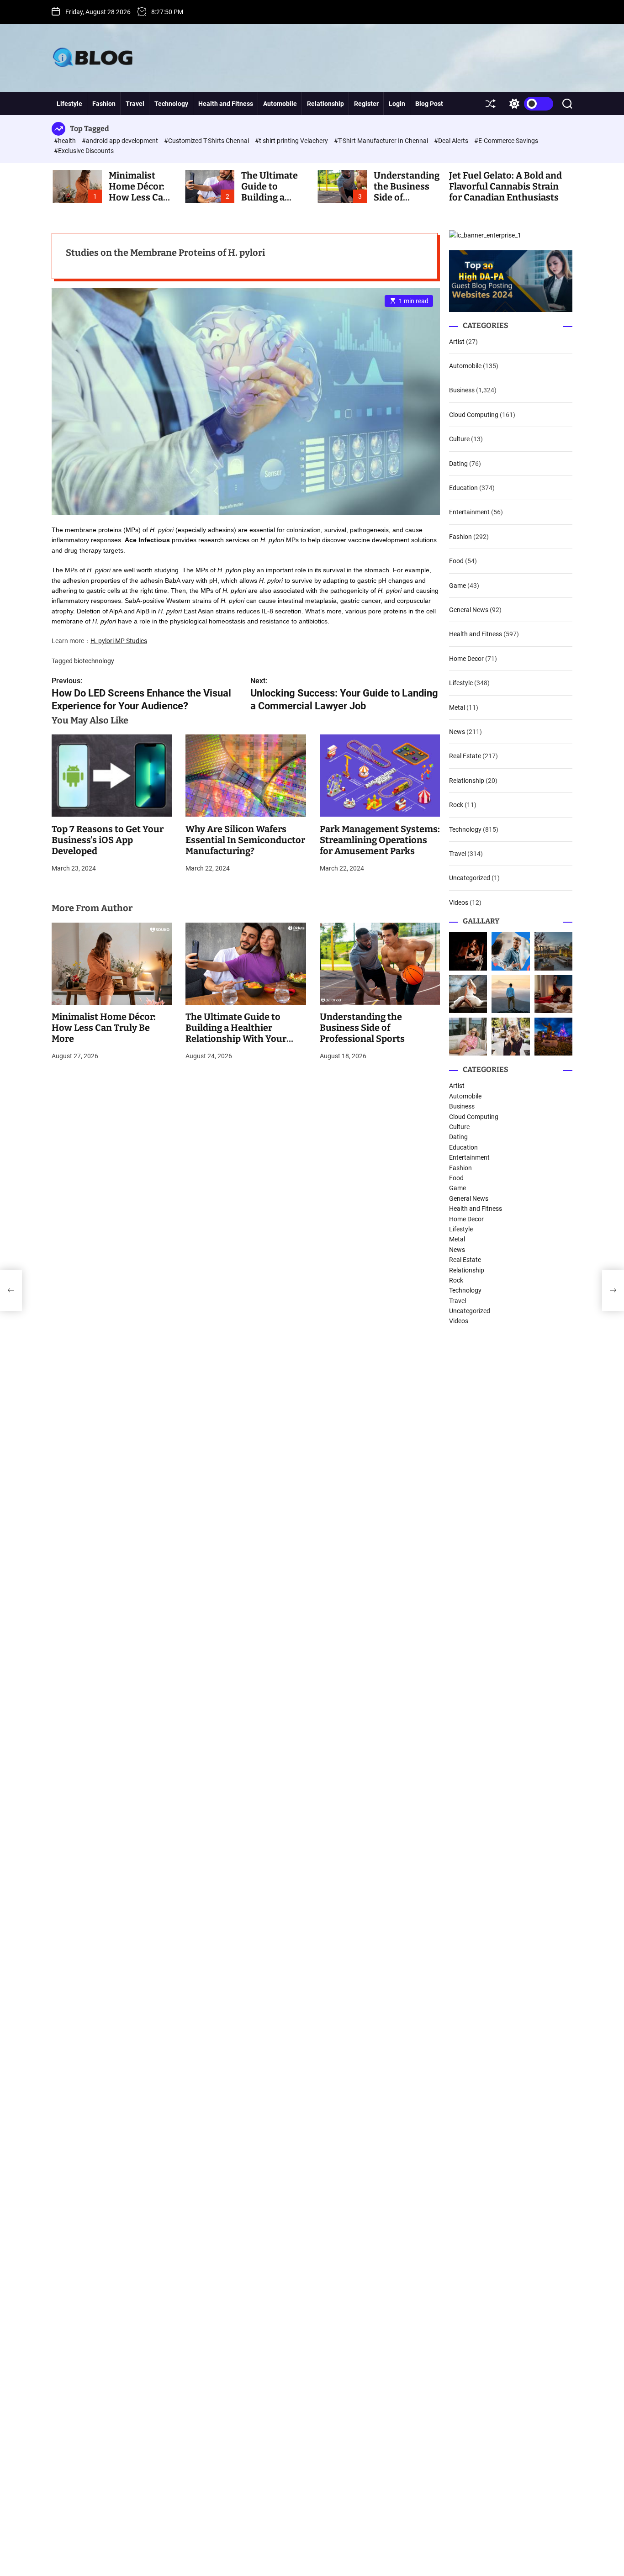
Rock (456, 805)
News (457, 732)
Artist (457, 342)
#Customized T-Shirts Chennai (207, 141)
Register (366, 104)
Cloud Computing (474, 415)
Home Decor (466, 659)
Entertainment (469, 512)
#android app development (121, 141)
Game (457, 586)
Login (397, 104)
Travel (135, 104)
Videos (459, 903)
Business (462, 390)
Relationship (325, 104)
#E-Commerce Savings (506, 141)
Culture (459, 439)
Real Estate (465, 756)
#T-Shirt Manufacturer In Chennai (382, 141)
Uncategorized (470, 878)
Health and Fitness (226, 104)
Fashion (104, 104)
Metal (457, 707)
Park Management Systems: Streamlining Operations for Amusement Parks (380, 840)
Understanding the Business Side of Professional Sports (362, 1028)
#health (66, 141)
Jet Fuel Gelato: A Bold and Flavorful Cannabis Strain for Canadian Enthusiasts (505, 186)
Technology (171, 104)
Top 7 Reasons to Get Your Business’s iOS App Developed (108, 840)
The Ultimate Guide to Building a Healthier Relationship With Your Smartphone (236, 1034)
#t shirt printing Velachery (292, 141)
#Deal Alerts (452, 141)
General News (469, 610)
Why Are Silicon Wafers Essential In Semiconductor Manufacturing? (245, 840)
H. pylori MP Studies (119, 641)
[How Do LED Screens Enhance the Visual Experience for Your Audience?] (11, 1290)
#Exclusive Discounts (84, 151)
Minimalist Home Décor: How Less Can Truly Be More (139, 192)
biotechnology (94, 661)
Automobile (280, 104)
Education (463, 488)
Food (456, 561)
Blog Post (429, 104)
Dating (458, 464)
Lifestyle (69, 104)
